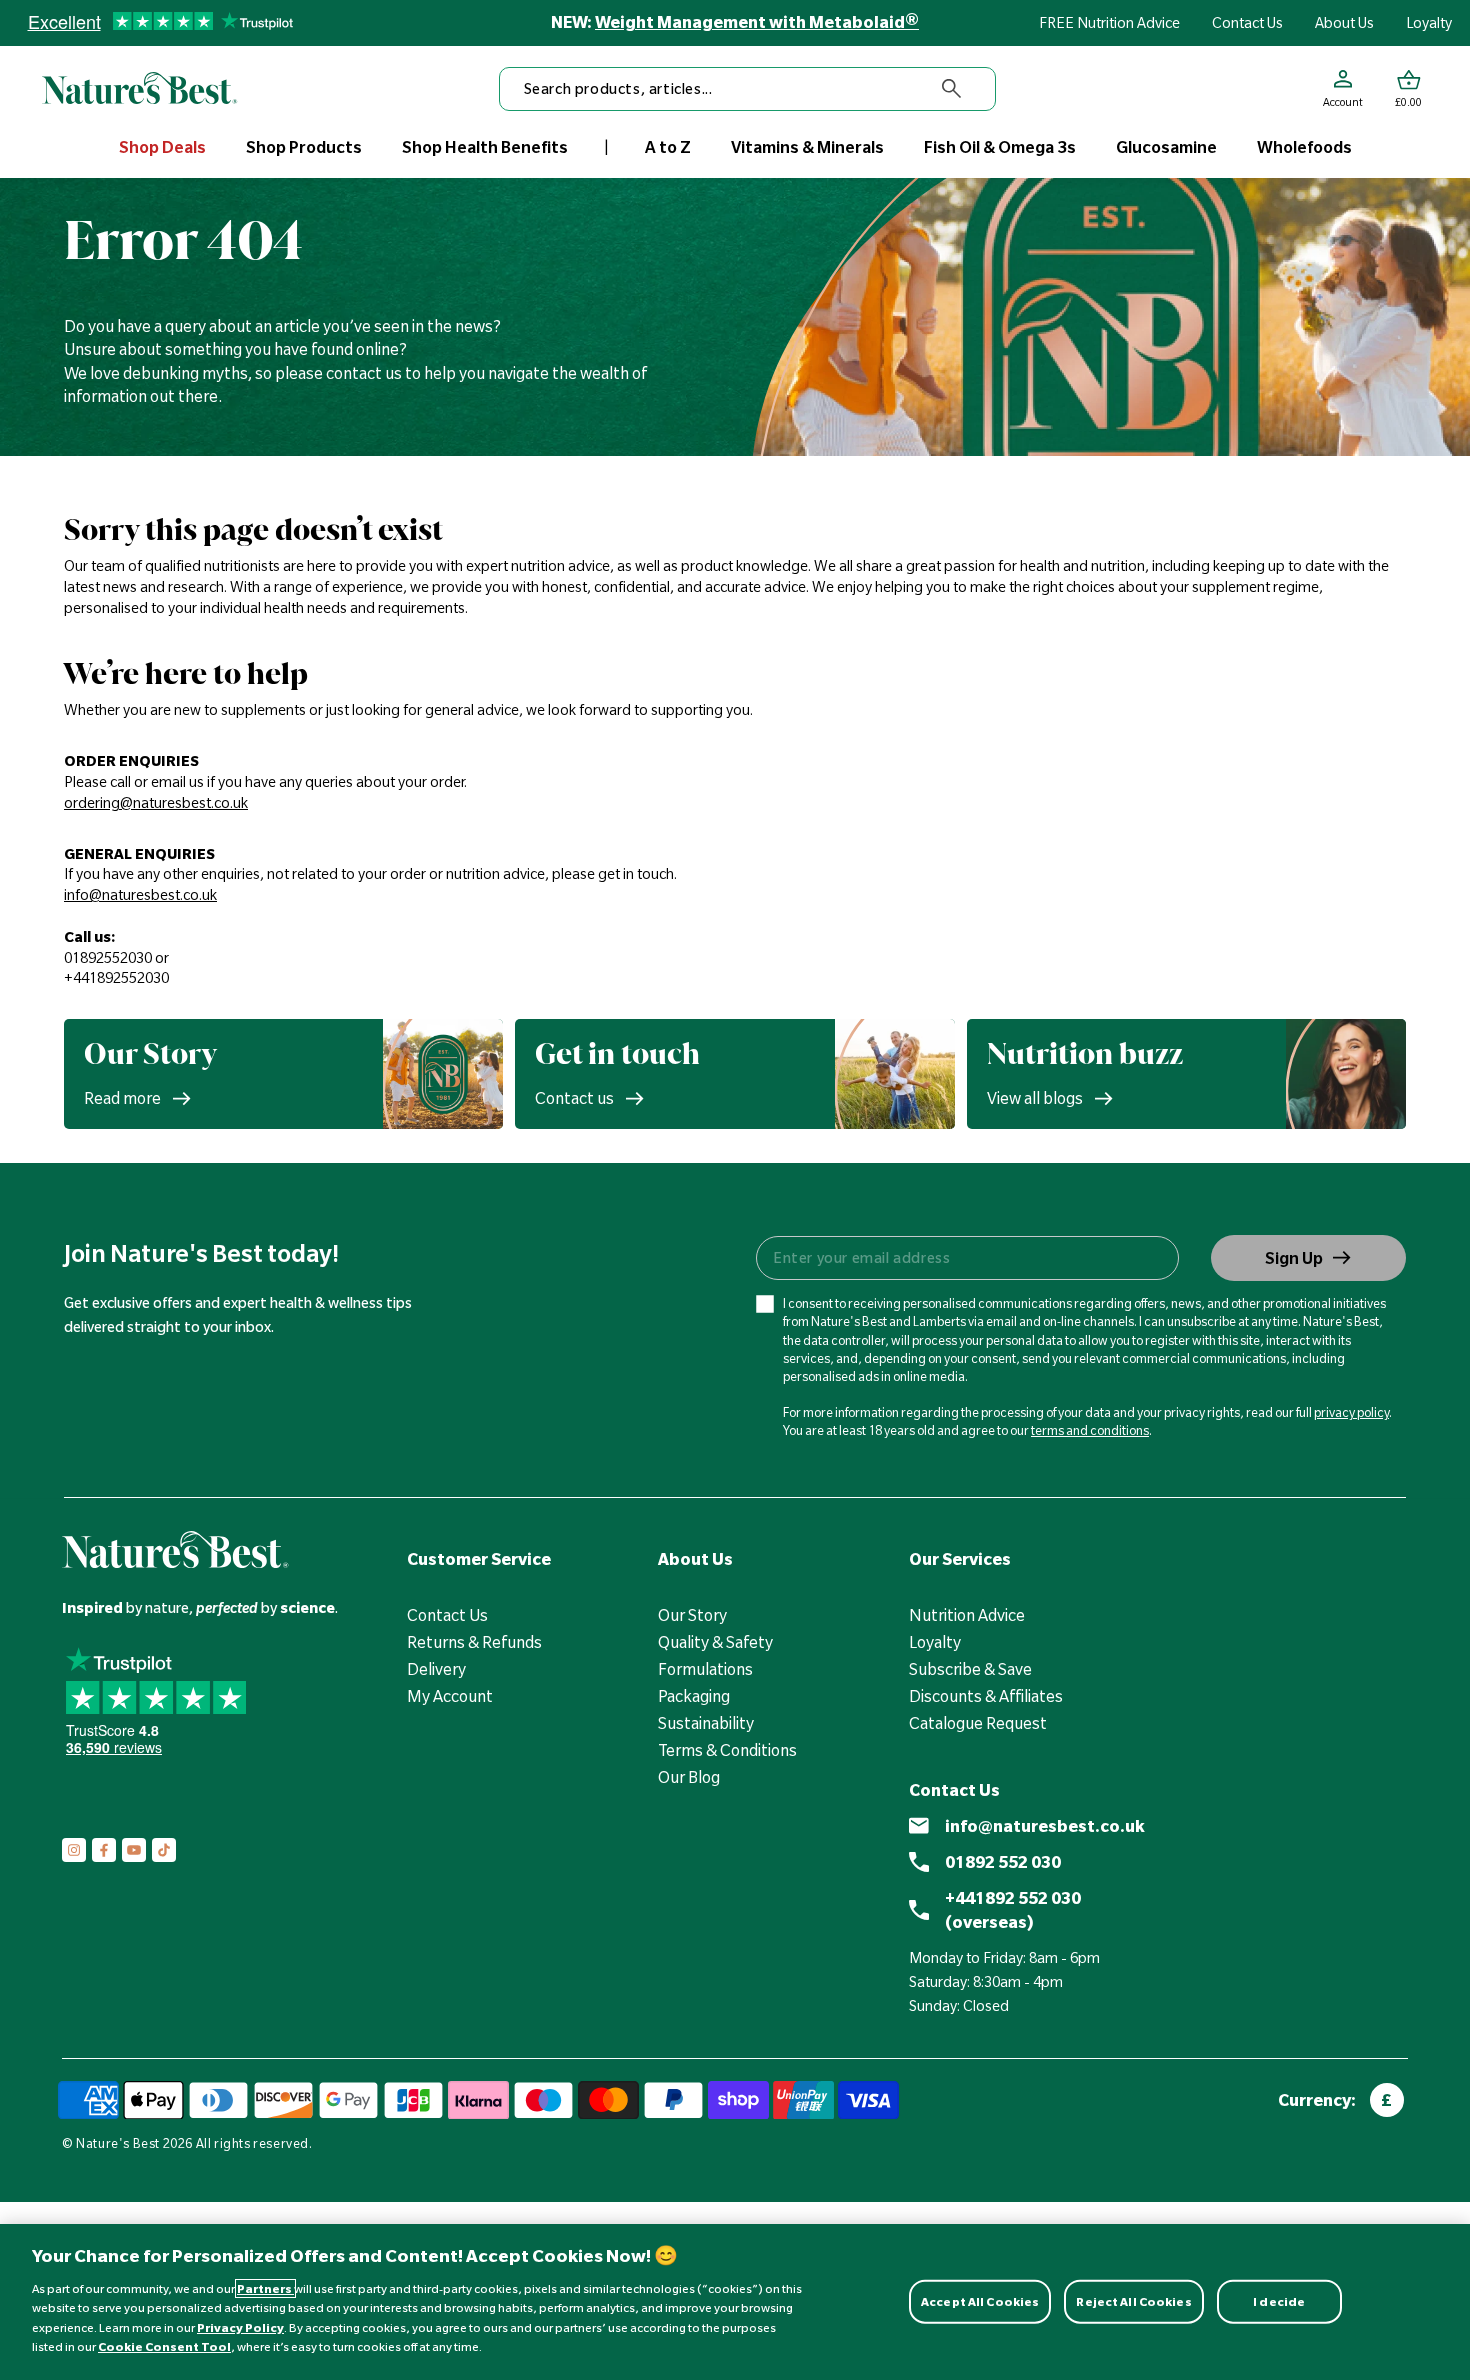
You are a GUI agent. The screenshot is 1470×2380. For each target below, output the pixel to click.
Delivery (436, 1669)
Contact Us (1247, 23)
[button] (1408, 89)
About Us (1344, 23)
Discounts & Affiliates (986, 1696)
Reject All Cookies (1133, 2301)
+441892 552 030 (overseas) (1013, 1910)
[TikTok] (164, 1850)
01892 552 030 (1003, 1862)
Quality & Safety (715, 1642)
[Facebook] (104, 1850)
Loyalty (1429, 23)
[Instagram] (74, 1850)
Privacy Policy (240, 2327)
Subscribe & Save (970, 1669)
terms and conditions (1090, 1430)
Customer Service (479, 1559)
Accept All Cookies (980, 2301)
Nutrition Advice (967, 1615)
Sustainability (706, 1723)
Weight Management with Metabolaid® (757, 22)
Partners (265, 2288)
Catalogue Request (978, 1723)
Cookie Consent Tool (164, 2346)
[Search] (952, 89)
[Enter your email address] (966, 1258)
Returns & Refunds (474, 1642)
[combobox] (747, 89)
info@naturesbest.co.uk (1045, 1826)
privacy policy (1351, 1412)
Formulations (705, 1669)
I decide (1279, 2301)
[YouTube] (134, 1850)
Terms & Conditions (727, 1750)
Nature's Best (118, 2143)
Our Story (692, 1615)
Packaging (694, 1696)
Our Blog (689, 1777)
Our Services (960, 1559)
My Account (450, 1696)
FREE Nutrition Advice (1109, 23)
